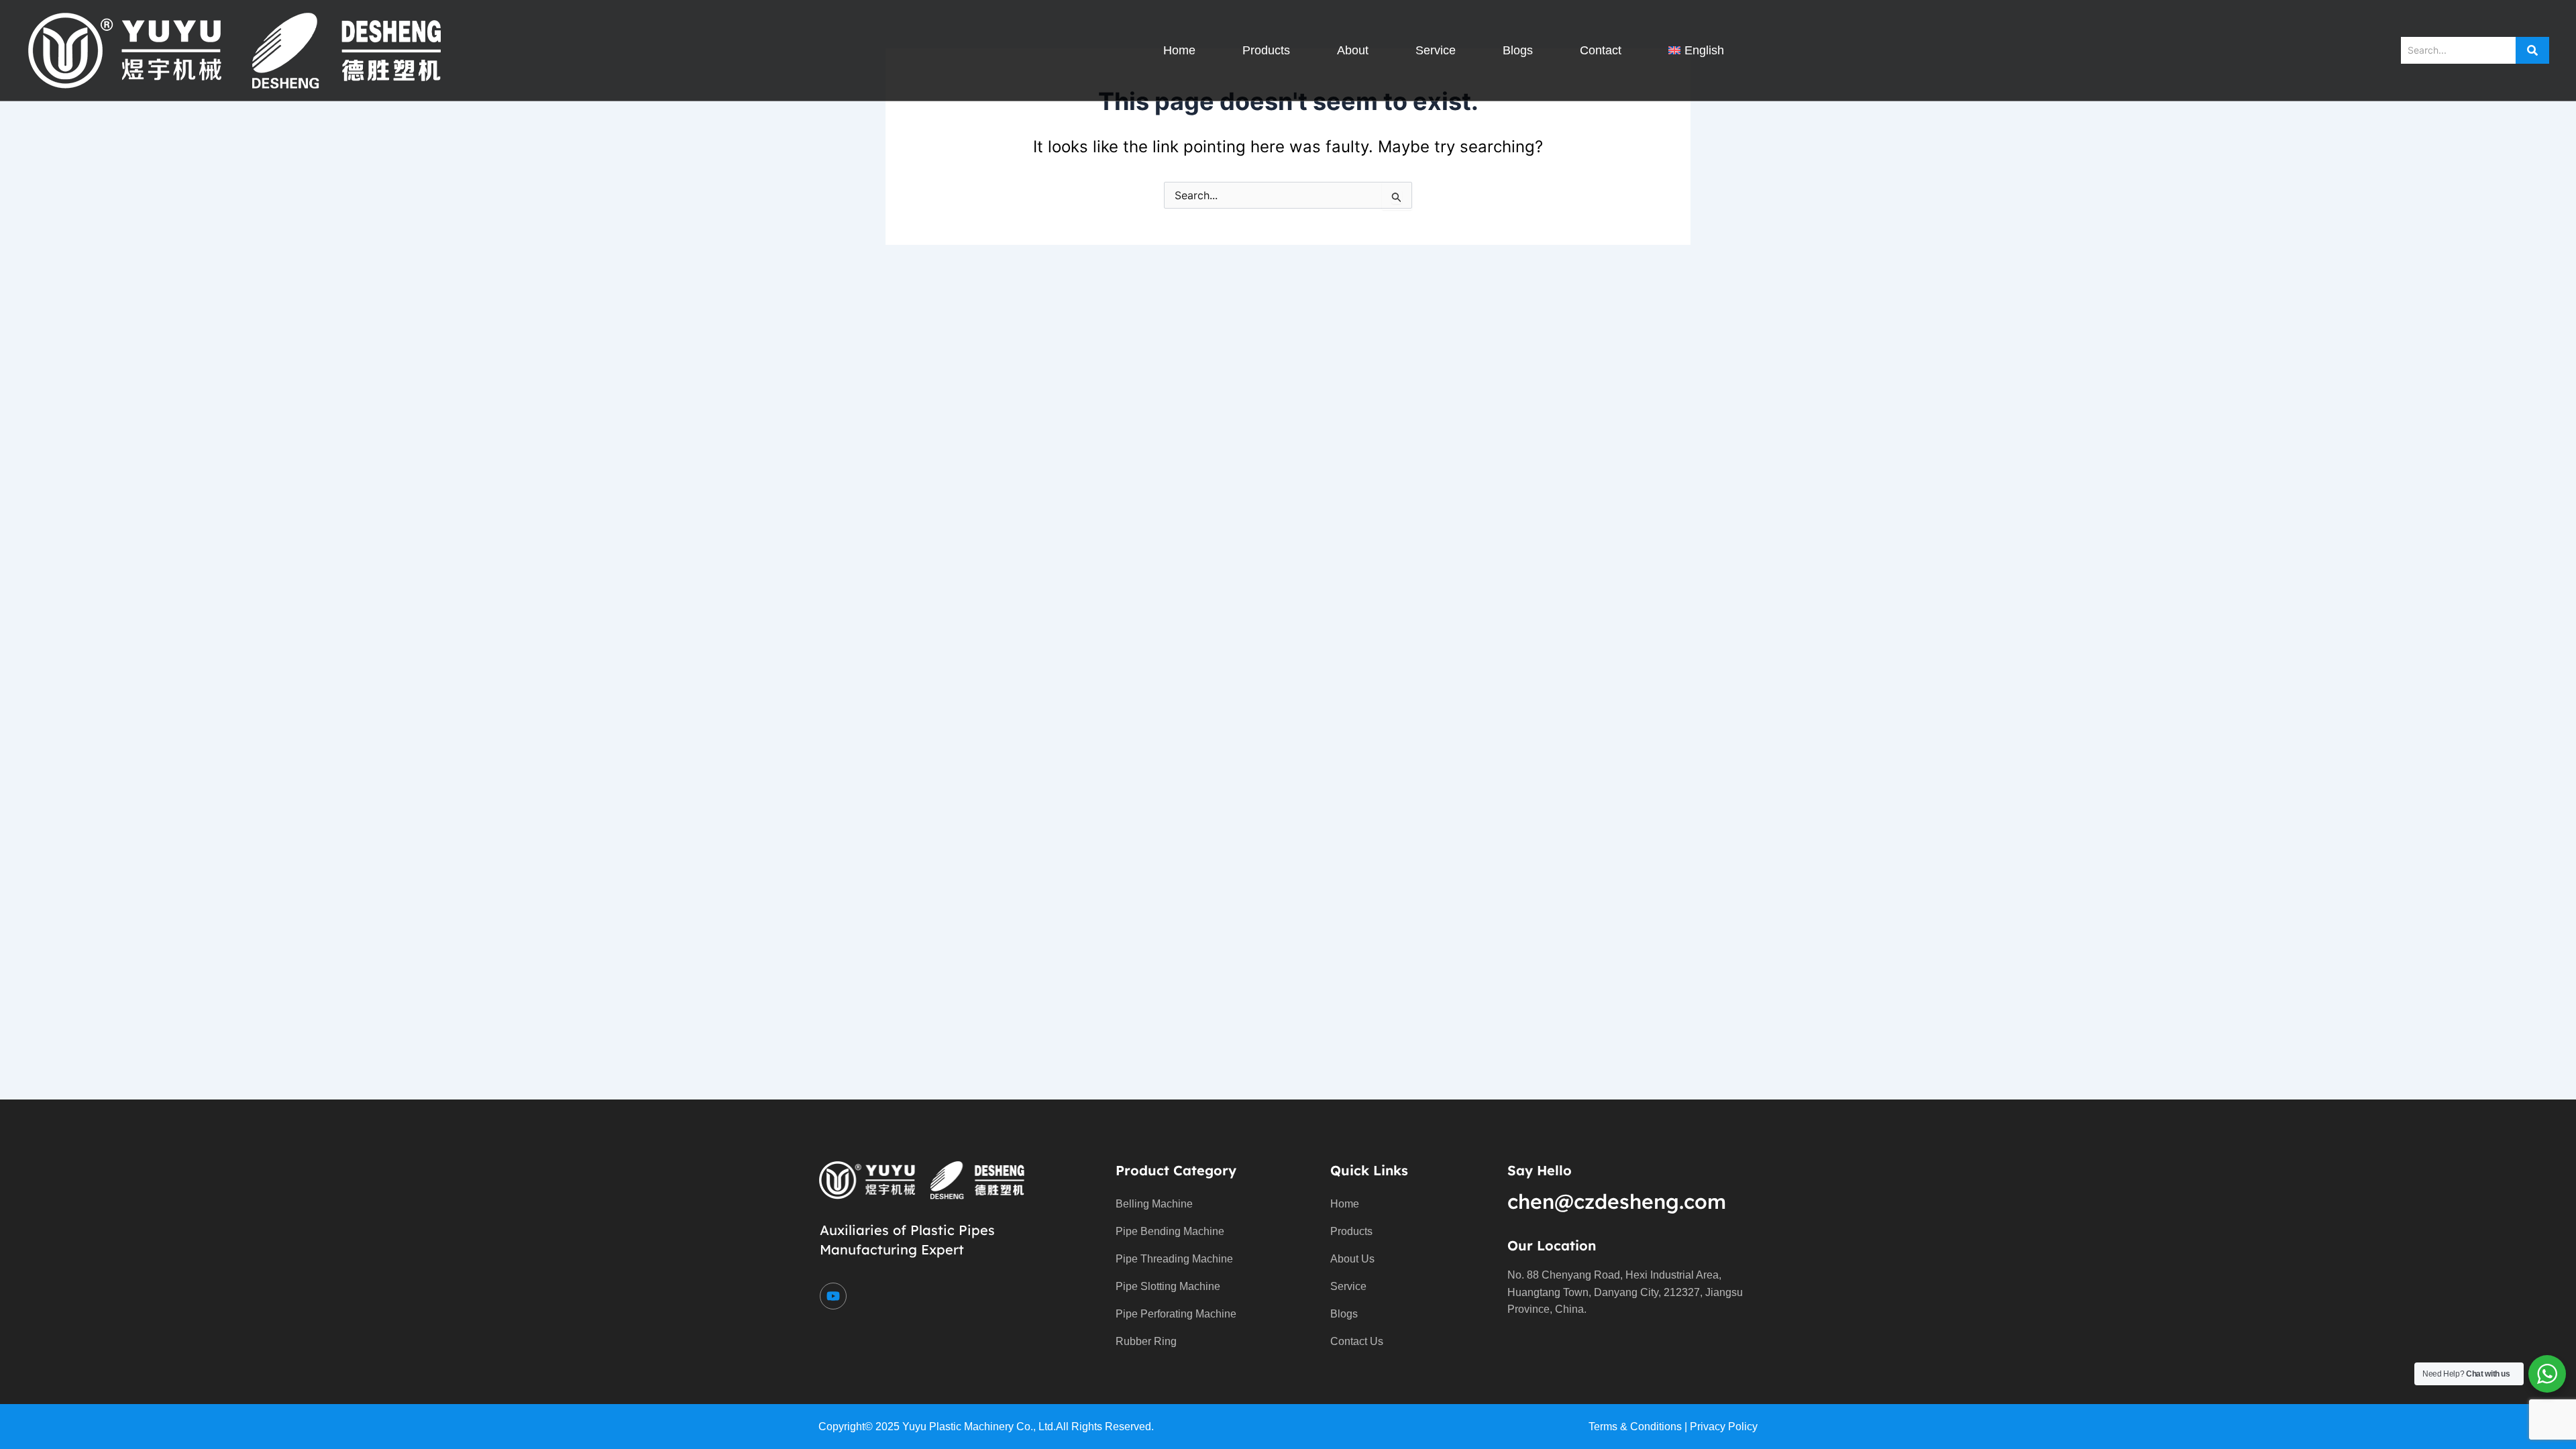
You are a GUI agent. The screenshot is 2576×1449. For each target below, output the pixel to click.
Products (1266, 50)
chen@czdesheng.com (1617, 1201)
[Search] (2532, 50)
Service (1436, 50)
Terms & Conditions (1635, 1427)
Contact (1601, 50)
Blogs (1518, 50)
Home (1179, 50)
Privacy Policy (1724, 1427)
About (1353, 50)
